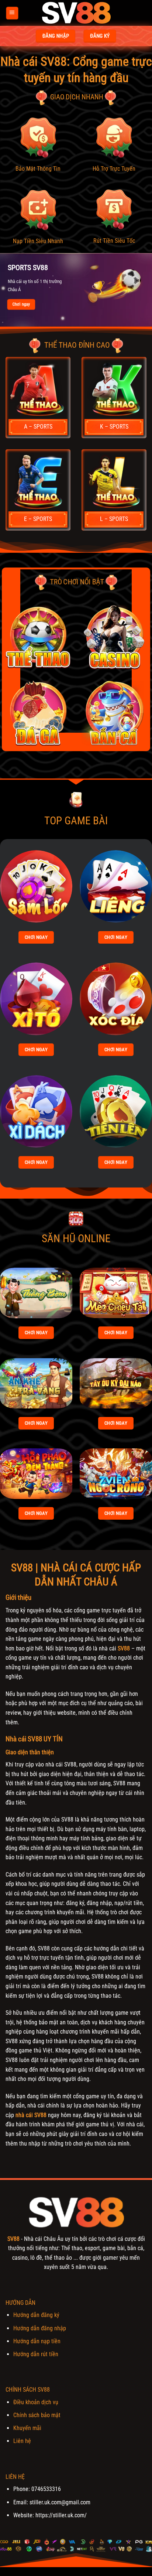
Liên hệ (22, 2441)
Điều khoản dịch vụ (36, 2402)
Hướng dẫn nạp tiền (37, 2341)
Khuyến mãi (27, 2428)
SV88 (124, 1648)
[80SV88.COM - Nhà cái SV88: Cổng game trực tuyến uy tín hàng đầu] (76, 13)
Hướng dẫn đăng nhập (40, 2328)
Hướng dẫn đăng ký (36, 2315)
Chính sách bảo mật (37, 2415)
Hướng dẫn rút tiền (36, 2354)
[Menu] (12, 13)
